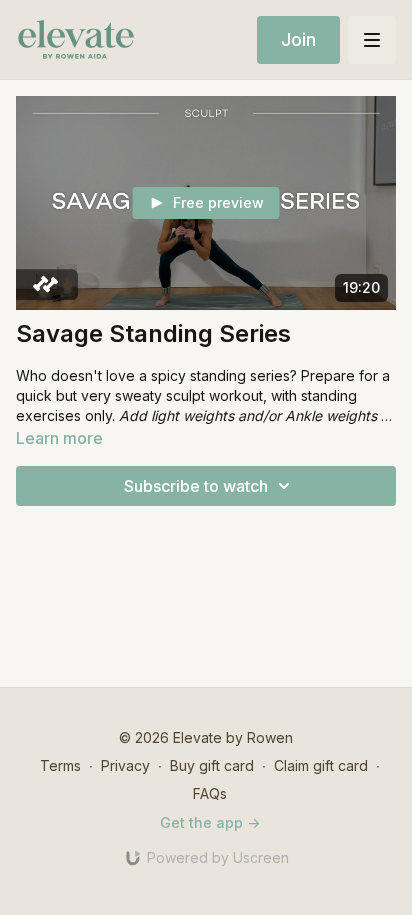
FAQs (210, 793)
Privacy (125, 765)
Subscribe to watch (196, 486)
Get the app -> (210, 822)
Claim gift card (321, 765)
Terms (60, 765)
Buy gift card (212, 765)
